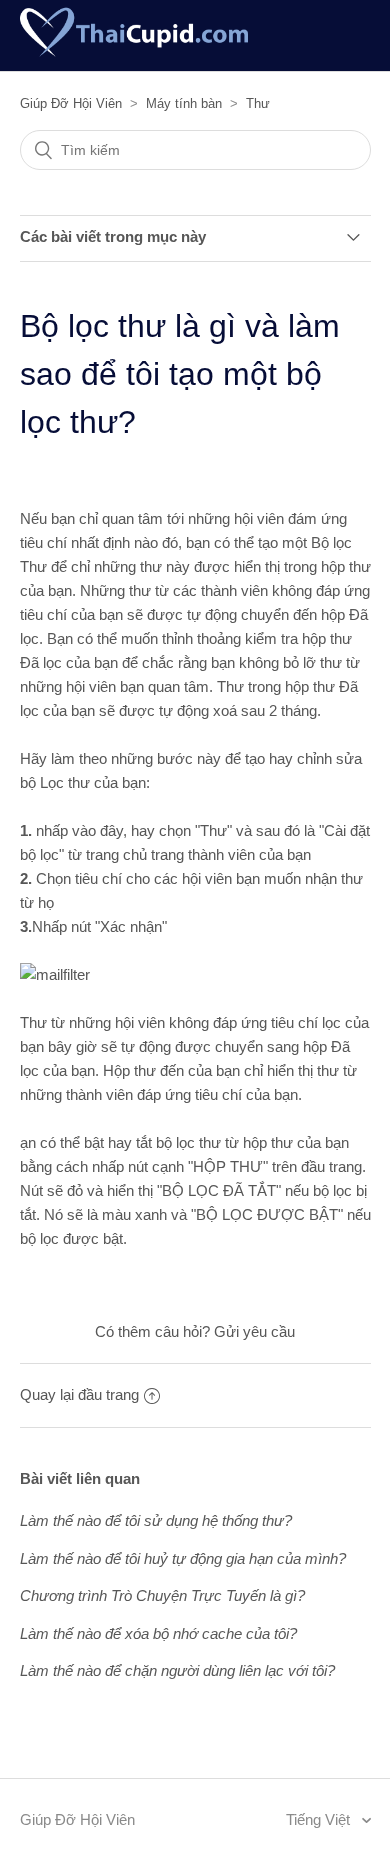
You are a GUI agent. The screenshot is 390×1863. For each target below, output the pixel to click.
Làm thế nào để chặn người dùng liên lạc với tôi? (177, 1670)
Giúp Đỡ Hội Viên (71, 103)
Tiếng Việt (320, 1819)
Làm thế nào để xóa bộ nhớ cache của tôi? (158, 1633)
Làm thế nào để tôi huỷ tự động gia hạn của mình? (183, 1558)
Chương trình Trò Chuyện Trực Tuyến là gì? (162, 1595)
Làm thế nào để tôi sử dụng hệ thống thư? (156, 1520)
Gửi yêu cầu (254, 1331)
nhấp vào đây (79, 830)
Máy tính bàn (184, 103)
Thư (258, 103)
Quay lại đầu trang (79, 1394)
